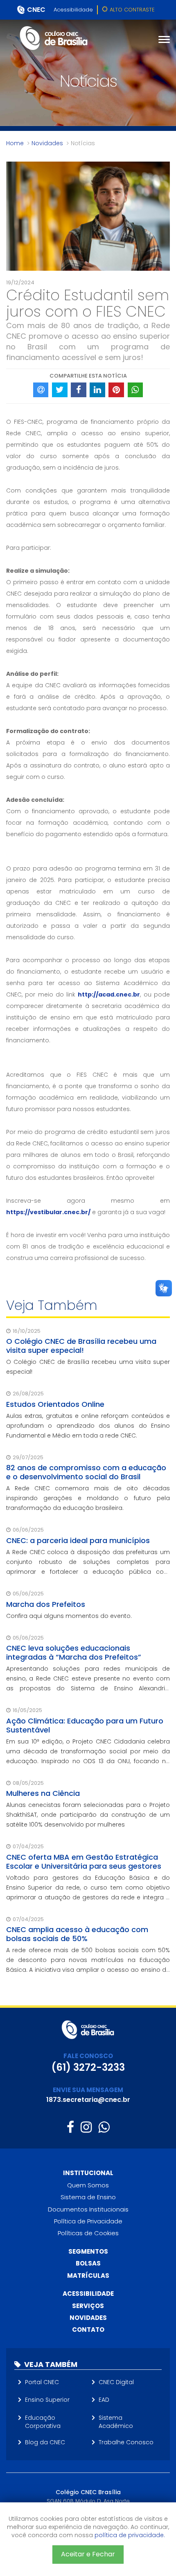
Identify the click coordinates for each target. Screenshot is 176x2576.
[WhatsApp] (104, 2127)
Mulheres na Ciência (43, 1793)
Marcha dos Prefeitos (46, 1604)
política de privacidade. (130, 2535)
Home (15, 143)
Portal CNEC (42, 2382)
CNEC (36, 10)
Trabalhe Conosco (126, 2442)
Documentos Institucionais (88, 2209)
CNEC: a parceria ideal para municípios (78, 1540)
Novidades (47, 143)
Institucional (88, 2173)
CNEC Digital (116, 2382)
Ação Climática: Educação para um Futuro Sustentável (85, 1725)
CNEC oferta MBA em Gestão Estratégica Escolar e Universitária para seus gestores (84, 1862)
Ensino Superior (47, 2400)
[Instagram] (86, 2127)
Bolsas (88, 2263)
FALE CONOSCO (88, 2056)
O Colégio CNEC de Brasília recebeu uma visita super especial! (81, 1346)
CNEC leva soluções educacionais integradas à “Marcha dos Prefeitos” (74, 1652)
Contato (88, 2330)
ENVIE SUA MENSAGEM (88, 2090)
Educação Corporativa (43, 2422)
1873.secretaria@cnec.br (88, 2100)
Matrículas (88, 2276)
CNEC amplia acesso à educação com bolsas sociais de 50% (77, 1934)
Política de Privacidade (88, 2221)
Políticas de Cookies (88, 2233)
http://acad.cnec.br (109, 994)
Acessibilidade (73, 10)
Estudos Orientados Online (55, 1404)
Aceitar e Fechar (88, 2554)
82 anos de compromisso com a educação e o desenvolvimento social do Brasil (86, 1472)
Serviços (88, 2306)
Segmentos (88, 2251)
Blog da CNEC (45, 2442)
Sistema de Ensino (88, 2197)
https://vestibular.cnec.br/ (48, 1212)
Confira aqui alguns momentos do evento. (69, 1616)
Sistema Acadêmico (116, 2422)
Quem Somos (88, 2185)
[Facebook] (70, 2127)
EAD (104, 2400)
